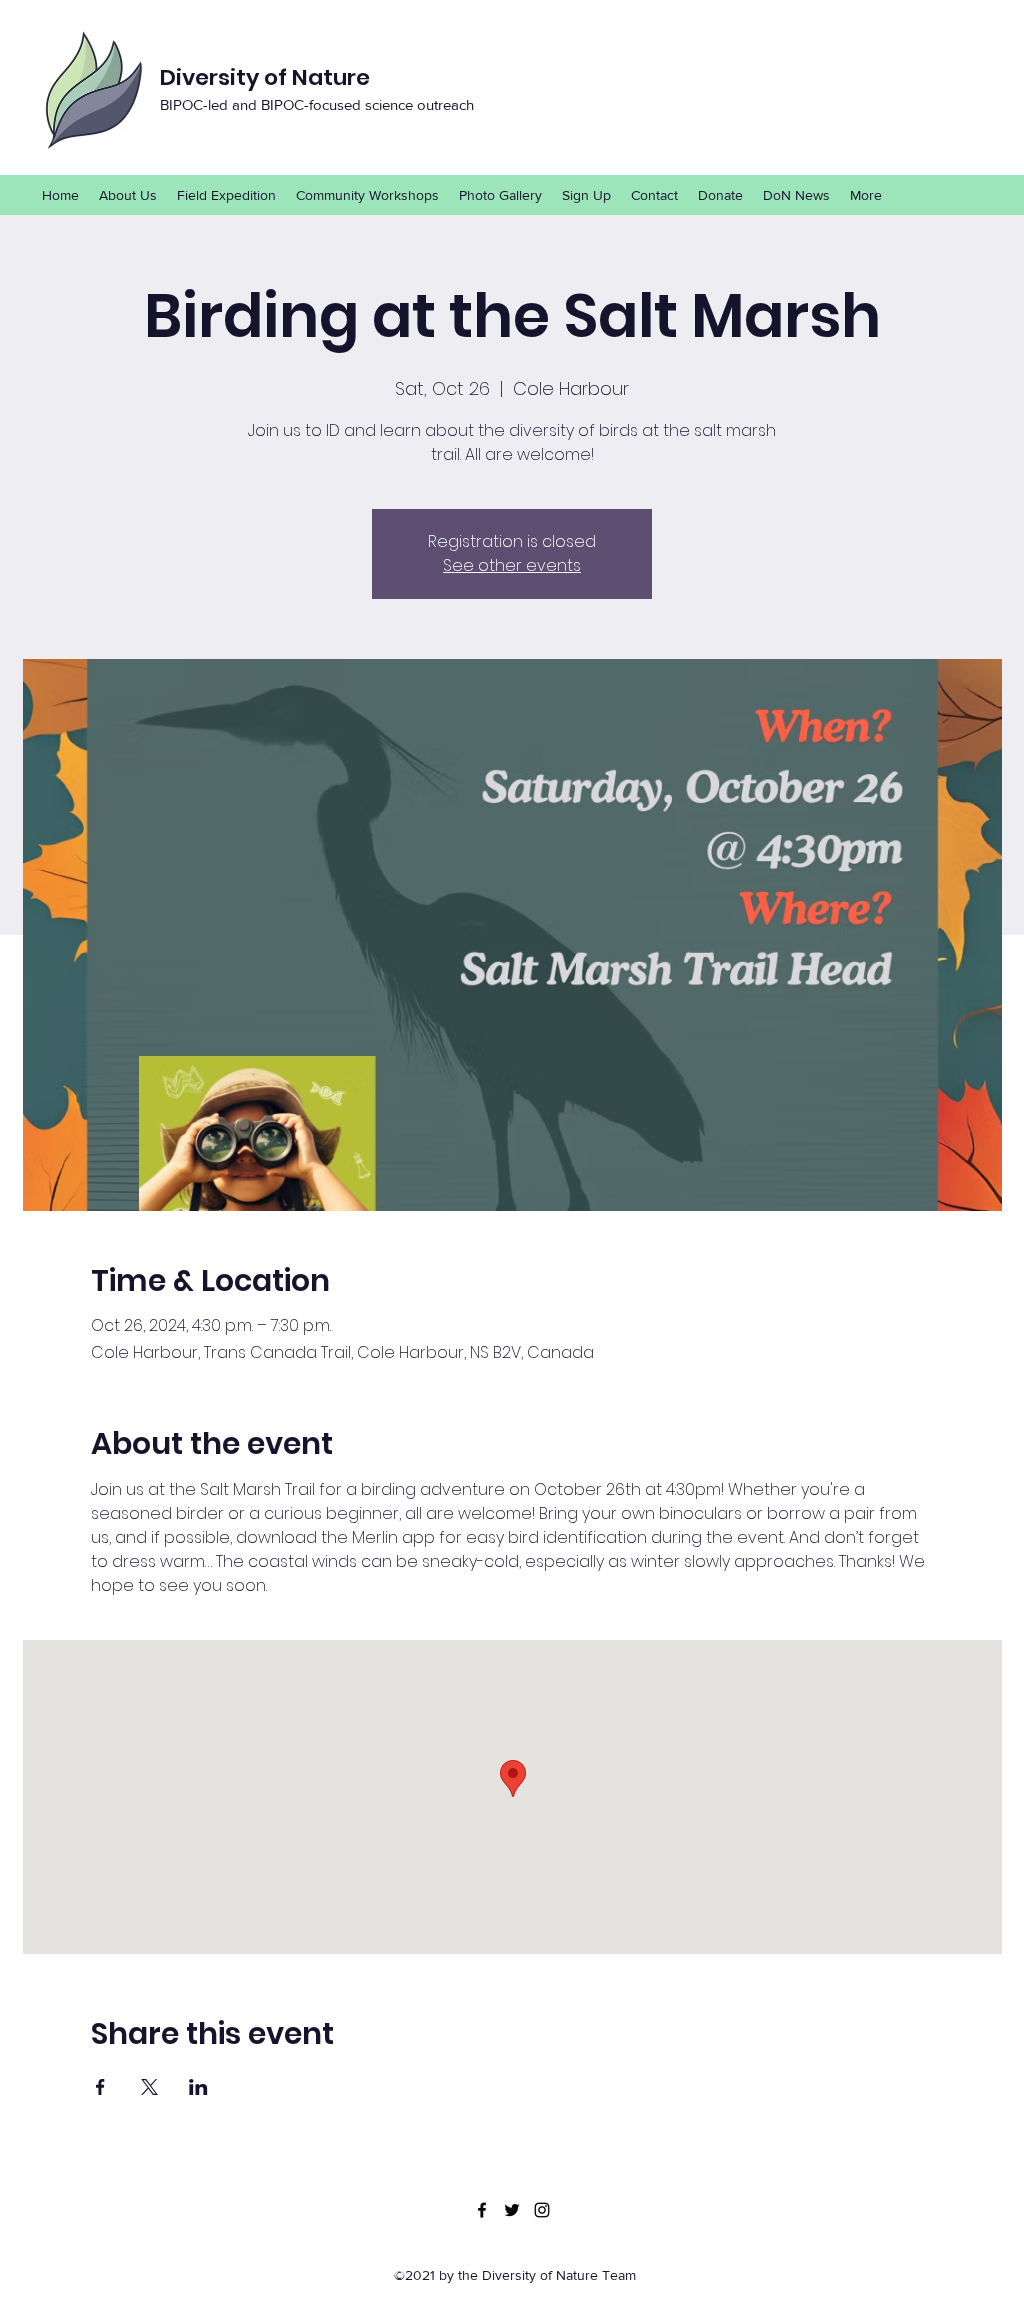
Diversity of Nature (265, 77)
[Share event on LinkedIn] (198, 2087)
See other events (512, 565)
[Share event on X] (149, 2087)
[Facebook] (482, 2210)
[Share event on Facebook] (100, 2087)
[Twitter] (512, 2210)
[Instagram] (542, 2210)
